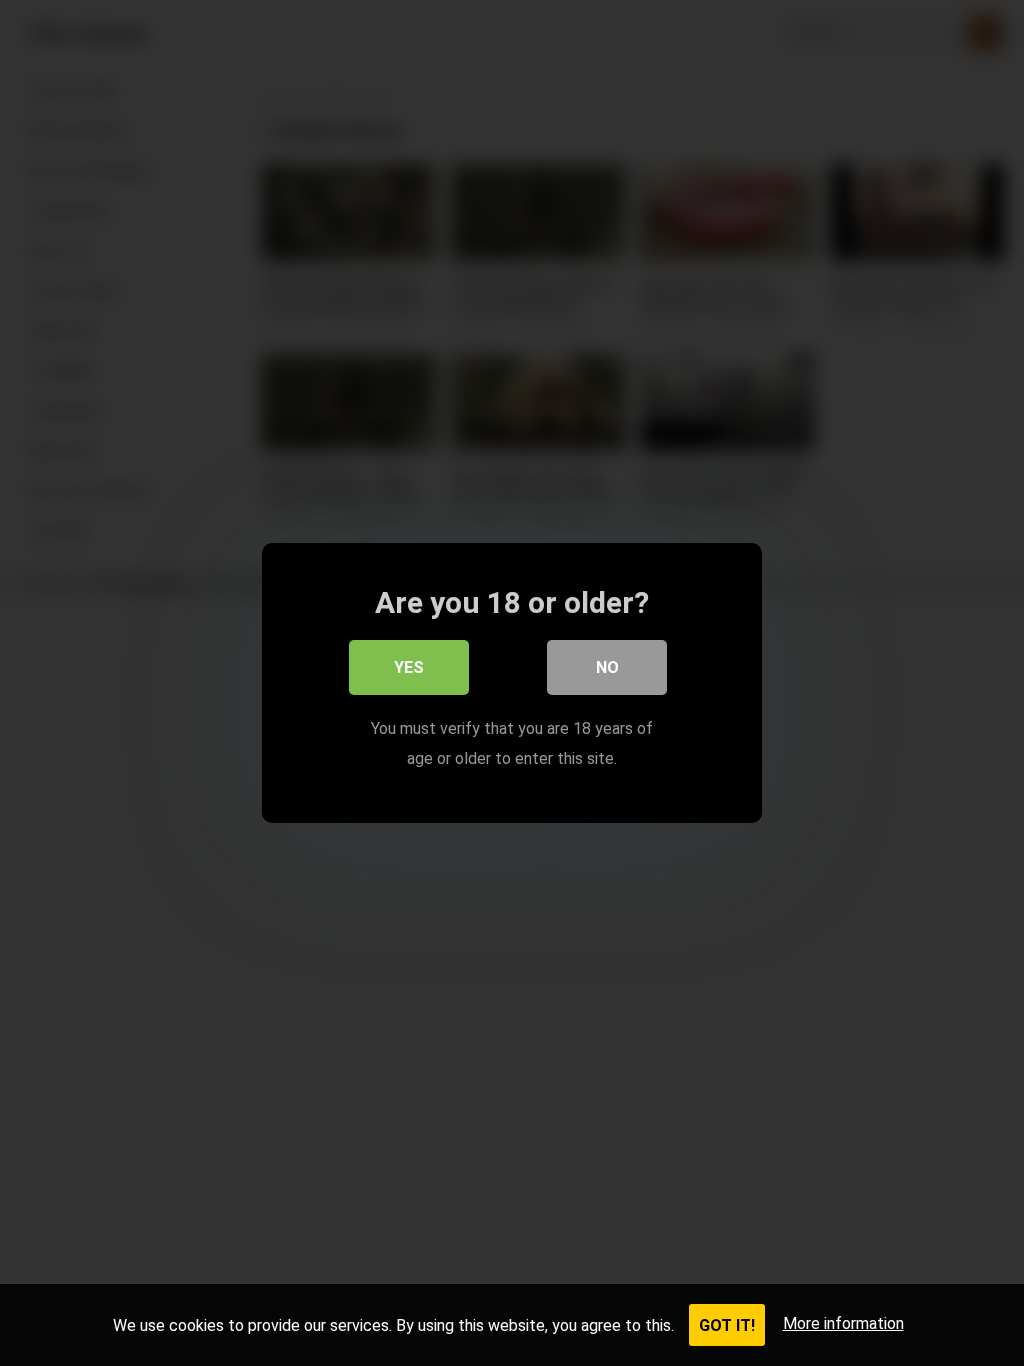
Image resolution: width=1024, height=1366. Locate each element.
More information (843, 1323)
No (607, 667)
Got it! (727, 1325)
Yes (409, 667)
